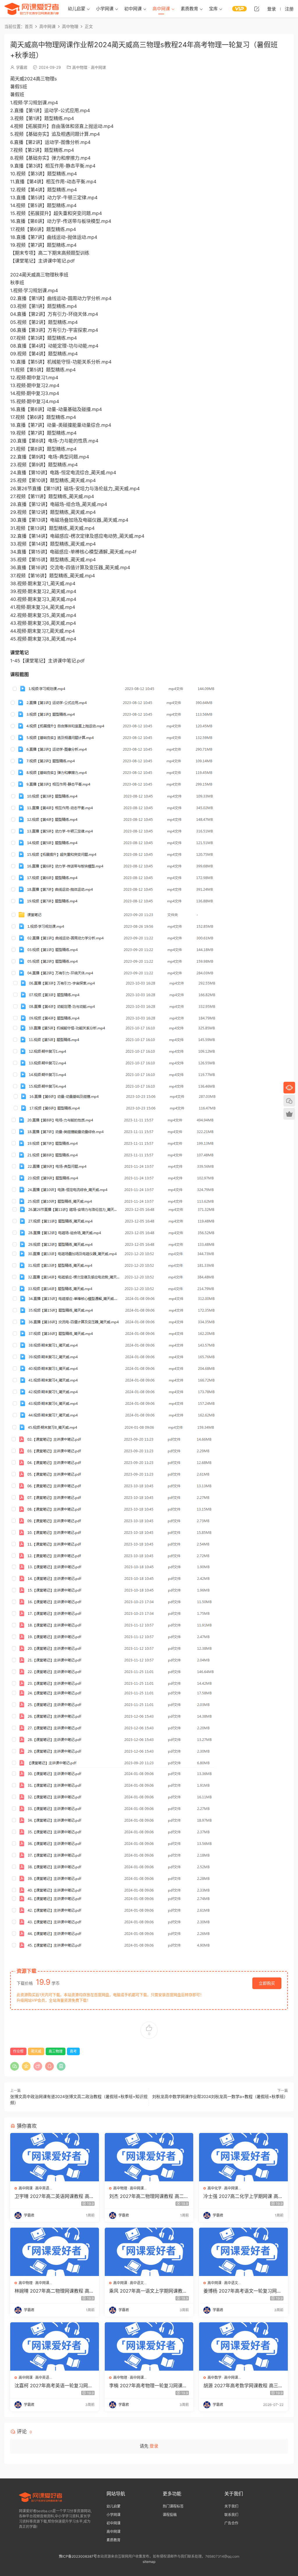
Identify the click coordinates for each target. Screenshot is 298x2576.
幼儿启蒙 (77, 9)
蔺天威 (36, 2051)
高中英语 (42, 2188)
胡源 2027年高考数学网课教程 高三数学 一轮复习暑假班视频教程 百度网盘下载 (243, 2386)
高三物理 (56, 2051)
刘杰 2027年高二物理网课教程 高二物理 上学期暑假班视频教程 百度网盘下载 (149, 2196)
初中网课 (133, 9)
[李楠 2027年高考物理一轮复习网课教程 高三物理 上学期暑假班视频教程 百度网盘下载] (149, 2346)
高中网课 (161, 9)
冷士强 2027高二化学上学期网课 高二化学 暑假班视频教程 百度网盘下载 (243, 2196)
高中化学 (214, 2188)
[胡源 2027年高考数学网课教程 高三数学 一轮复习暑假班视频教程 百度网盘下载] (243, 2346)
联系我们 (231, 2515)
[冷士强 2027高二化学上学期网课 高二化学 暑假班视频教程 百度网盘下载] (243, 2157)
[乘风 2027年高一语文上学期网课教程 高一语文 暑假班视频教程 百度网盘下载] (149, 2252)
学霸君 (22, 67)
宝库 (213, 9)
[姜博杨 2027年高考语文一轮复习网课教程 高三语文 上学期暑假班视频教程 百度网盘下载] (243, 2252)
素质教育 (189, 9)
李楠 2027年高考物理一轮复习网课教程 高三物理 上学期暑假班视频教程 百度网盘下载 (149, 2386)
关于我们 (231, 2506)
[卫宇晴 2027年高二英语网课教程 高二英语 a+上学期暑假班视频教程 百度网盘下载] (55, 2157)
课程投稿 (170, 2515)
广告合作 (231, 2523)
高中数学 (214, 2377)
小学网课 (105, 9)
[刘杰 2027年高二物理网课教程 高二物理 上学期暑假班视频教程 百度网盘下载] (149, 2157)
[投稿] (257, 9)
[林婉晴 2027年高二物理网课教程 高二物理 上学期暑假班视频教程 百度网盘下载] (55, 2252)
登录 (154, 2446)
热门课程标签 (173, 2506)
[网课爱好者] (32, 9)
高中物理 (80, 67)
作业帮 (18, 2051)
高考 (73, 2051)
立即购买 (267, 1983)
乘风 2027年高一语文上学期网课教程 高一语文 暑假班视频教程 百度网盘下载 (148, 2291)
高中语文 (137, 2283)
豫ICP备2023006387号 (78, 2556)
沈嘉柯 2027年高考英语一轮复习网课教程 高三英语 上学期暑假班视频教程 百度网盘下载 (54, 2386)
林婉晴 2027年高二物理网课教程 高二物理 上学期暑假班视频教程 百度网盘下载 (54, 2291)
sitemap (149, 2562)
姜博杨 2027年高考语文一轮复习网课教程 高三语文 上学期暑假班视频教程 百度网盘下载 (242, 2291)
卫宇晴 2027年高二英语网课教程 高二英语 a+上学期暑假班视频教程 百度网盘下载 (54, 2196)
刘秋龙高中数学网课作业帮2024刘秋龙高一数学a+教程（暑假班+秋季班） (220, 2096)
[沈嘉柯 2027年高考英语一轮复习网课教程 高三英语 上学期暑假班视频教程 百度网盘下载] (55, 2346)
